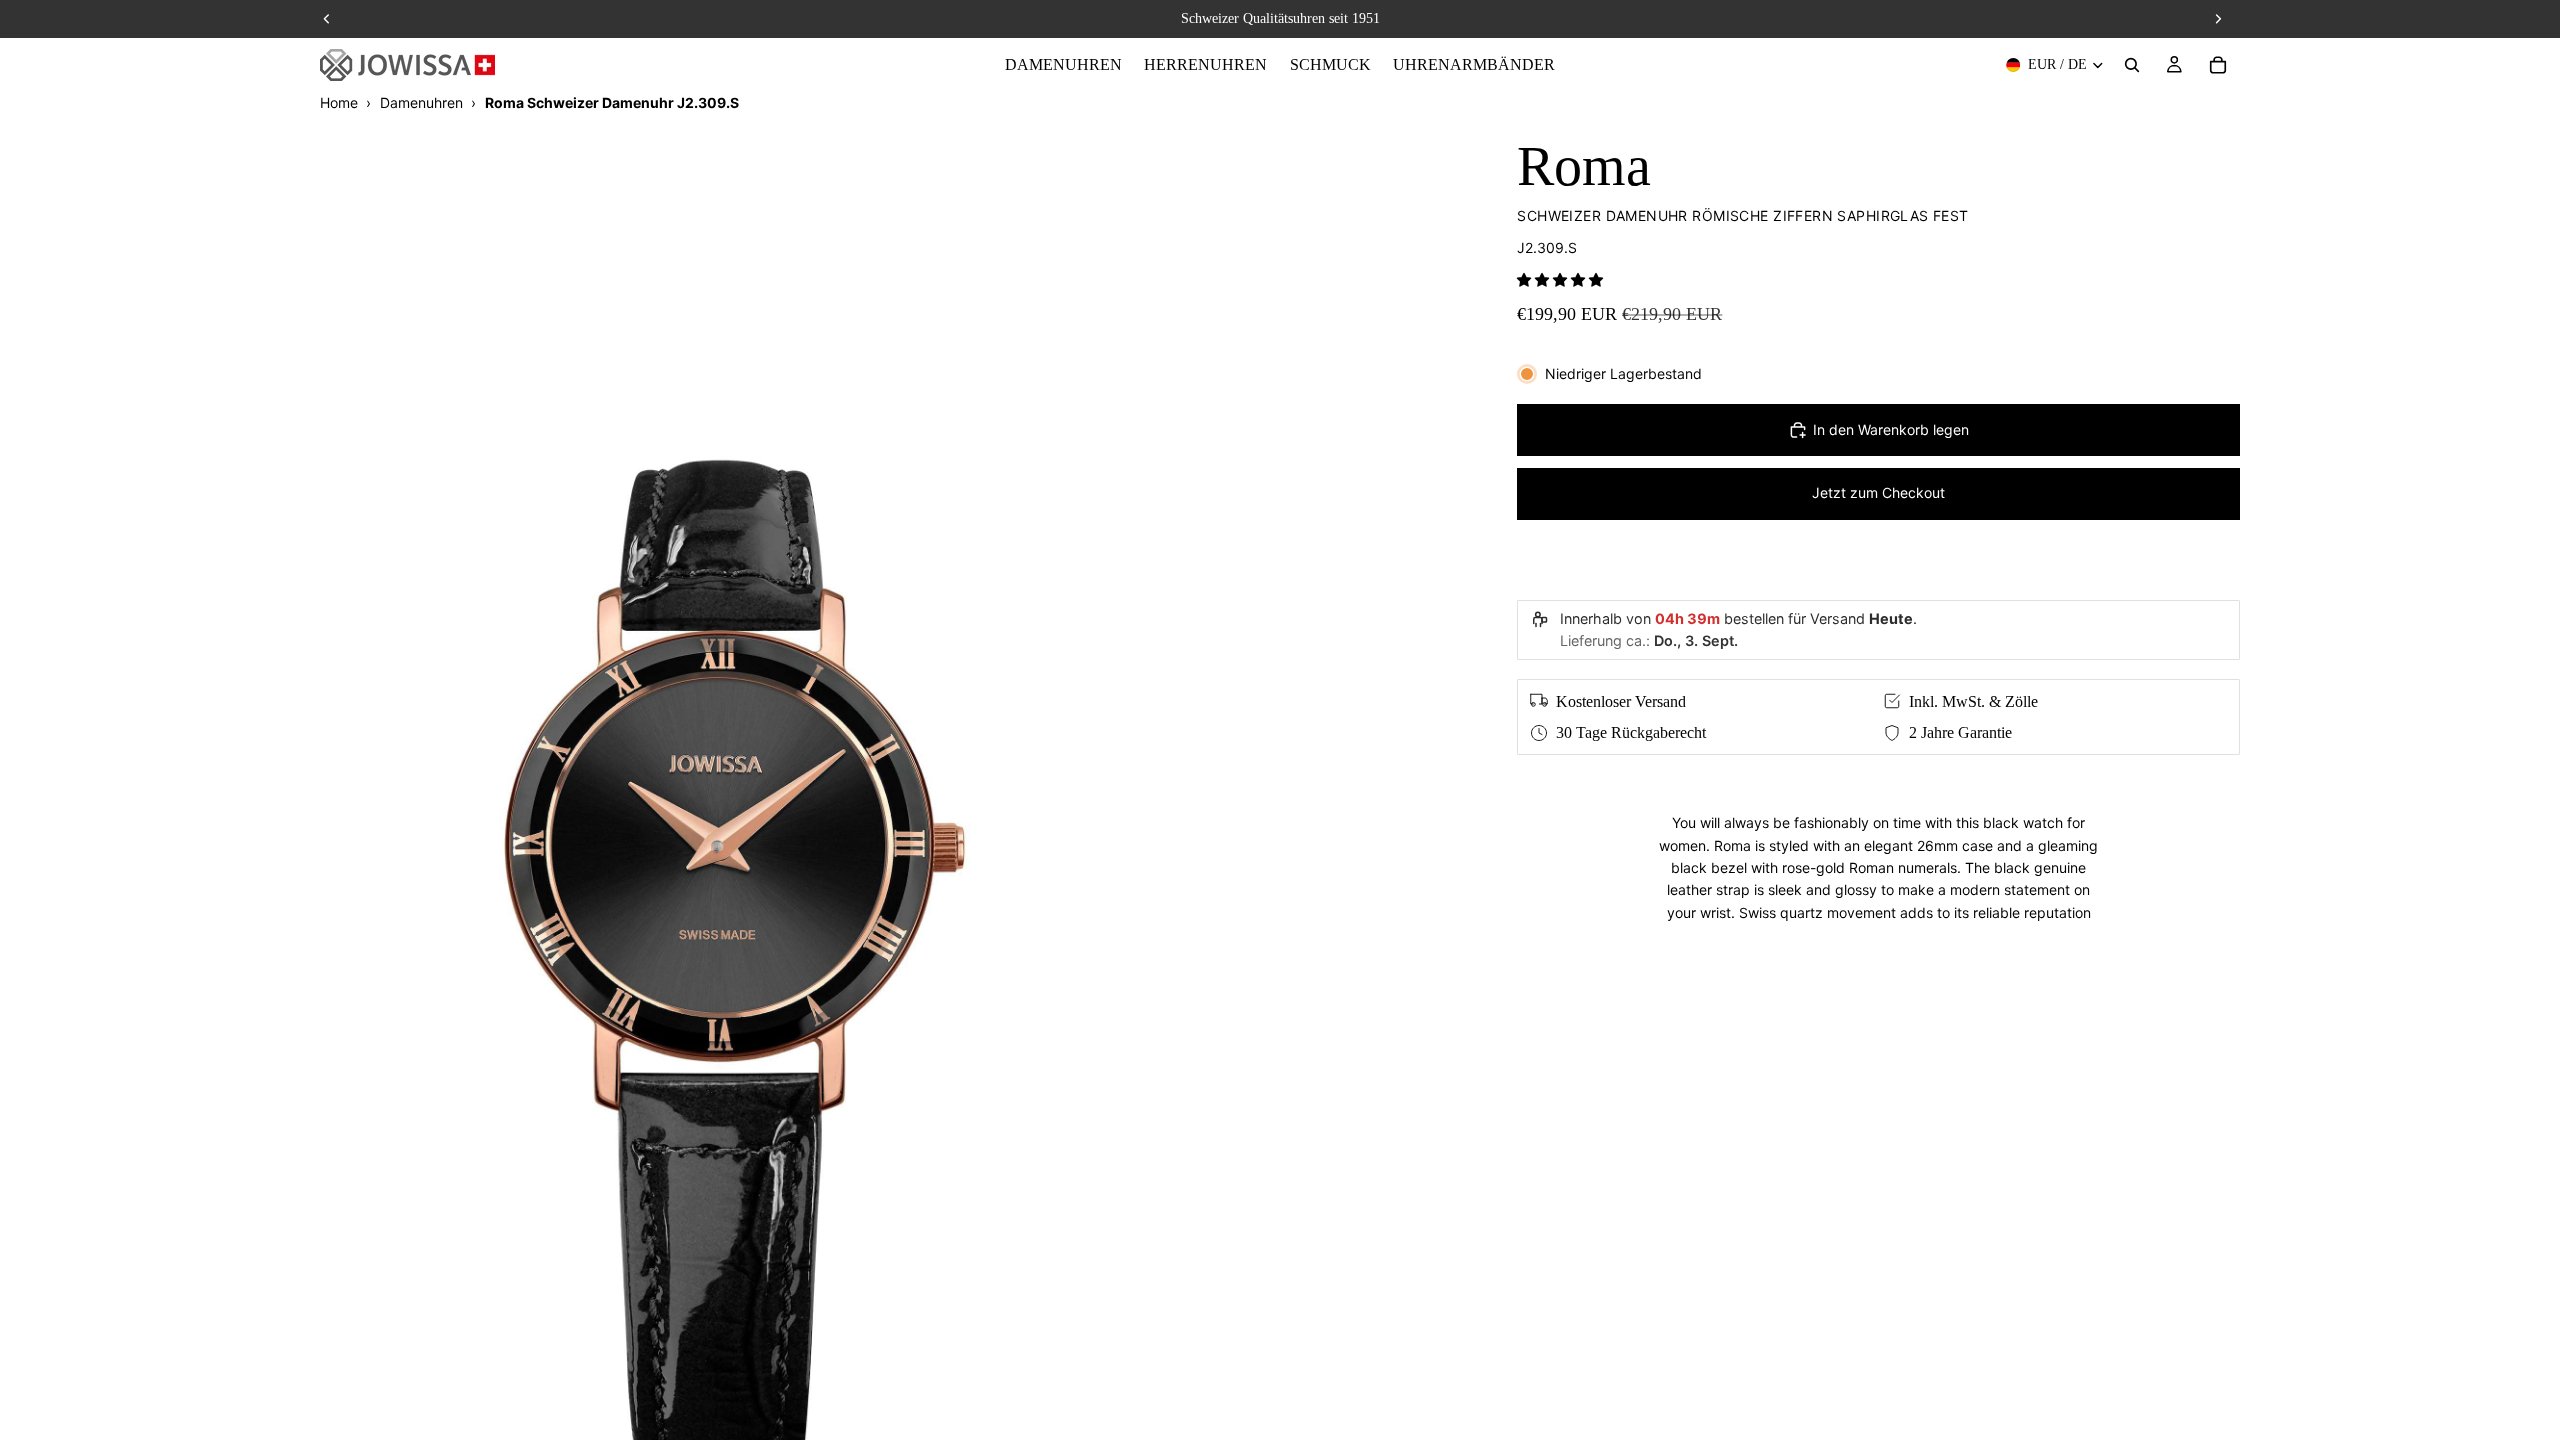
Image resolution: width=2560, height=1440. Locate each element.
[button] (1560, 279)
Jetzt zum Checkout (1878, 492)
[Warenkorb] (2218, 65)
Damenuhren (421, 102)
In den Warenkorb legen (1891, 429)
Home (339, 102)
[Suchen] (2132, 65)
